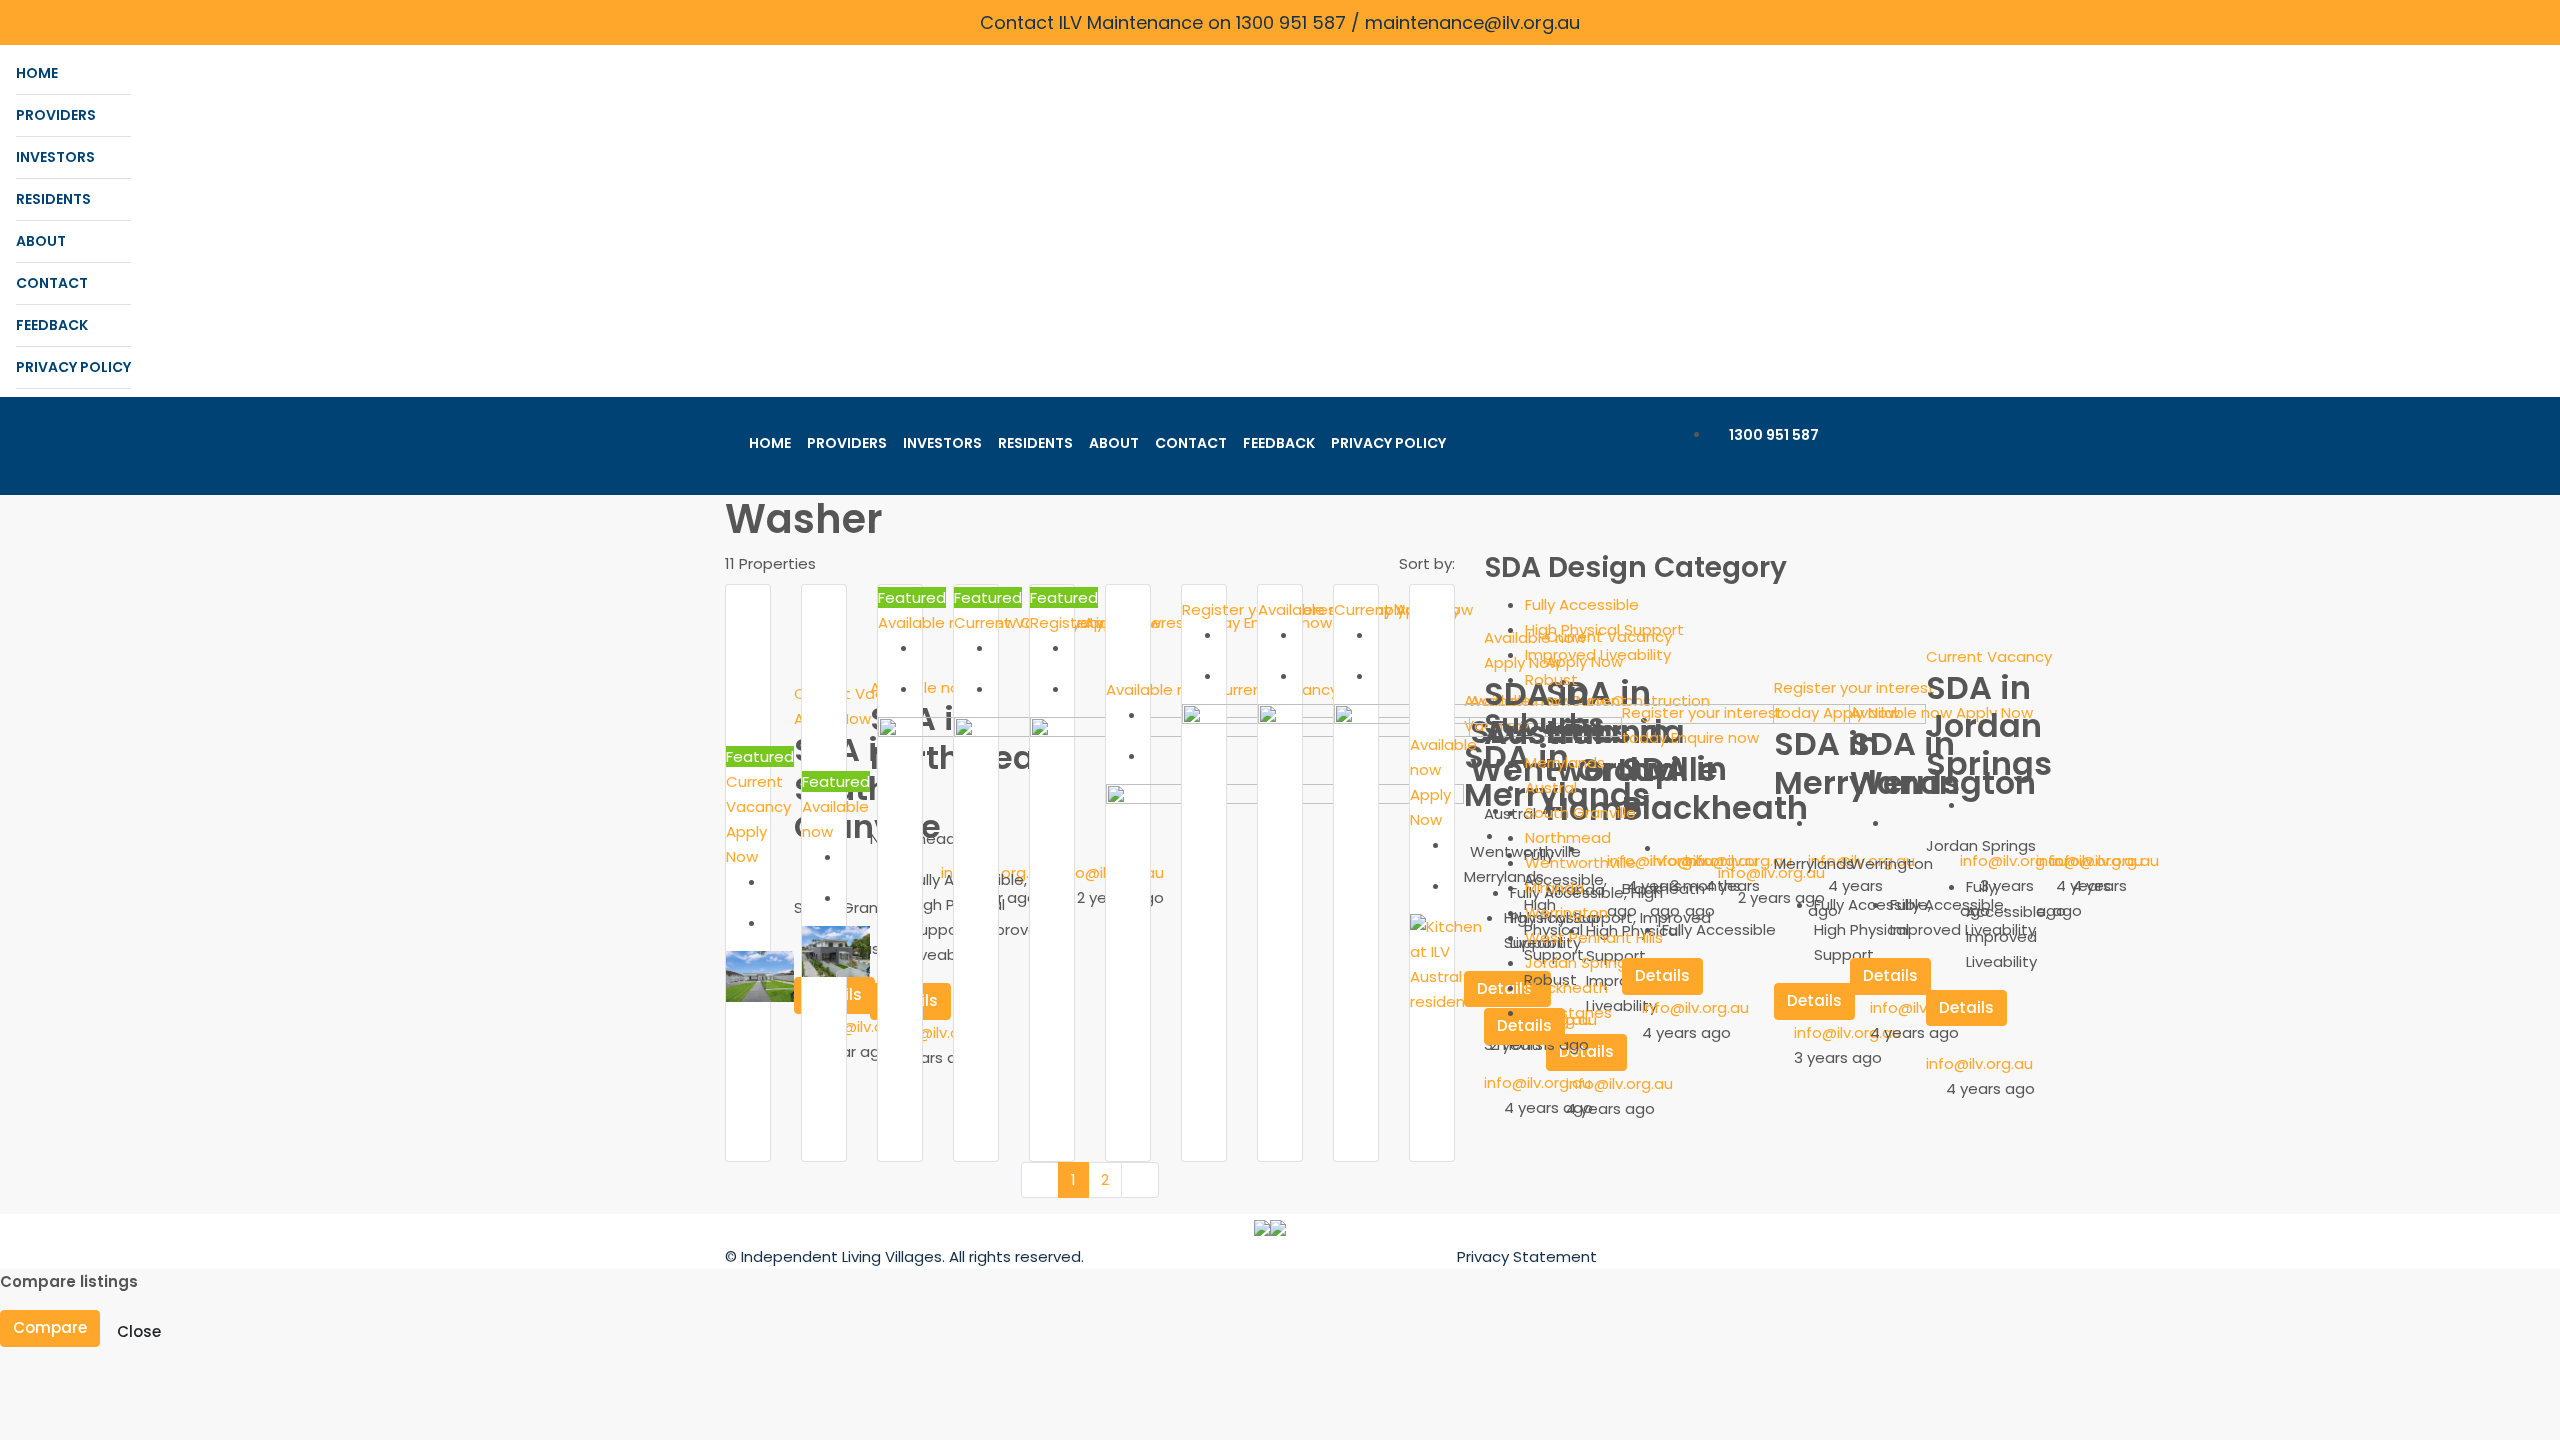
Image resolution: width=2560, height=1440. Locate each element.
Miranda (1554, 887)
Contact (52, 283)
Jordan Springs (1580, 962)
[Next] (1140, 1180)
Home (37, 73)
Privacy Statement (1527, 1256)
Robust (1551, 679)
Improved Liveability (1598, 654)
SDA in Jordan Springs (1989, 726)
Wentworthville (1580, 862)
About (41, 241)
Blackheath (1566, 987)
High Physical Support (1604, 629)
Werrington (1566, 912)
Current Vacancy (857, 693)
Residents (53, 199)
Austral (1551, 787)
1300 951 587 (1772, 435)
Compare (50, 1327)
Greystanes (1568, 1012)
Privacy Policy (73, 367)
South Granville (1580, 812)
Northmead (1568, 837)
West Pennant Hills (1594, 937)
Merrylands (1565, 762)
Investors (55, 157)
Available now (931, 622)
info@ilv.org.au (867, 1026)
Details (1966, 1007)
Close (139, 1331)
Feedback (52, 325)
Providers (56, 115)
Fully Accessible (1582, 604)
